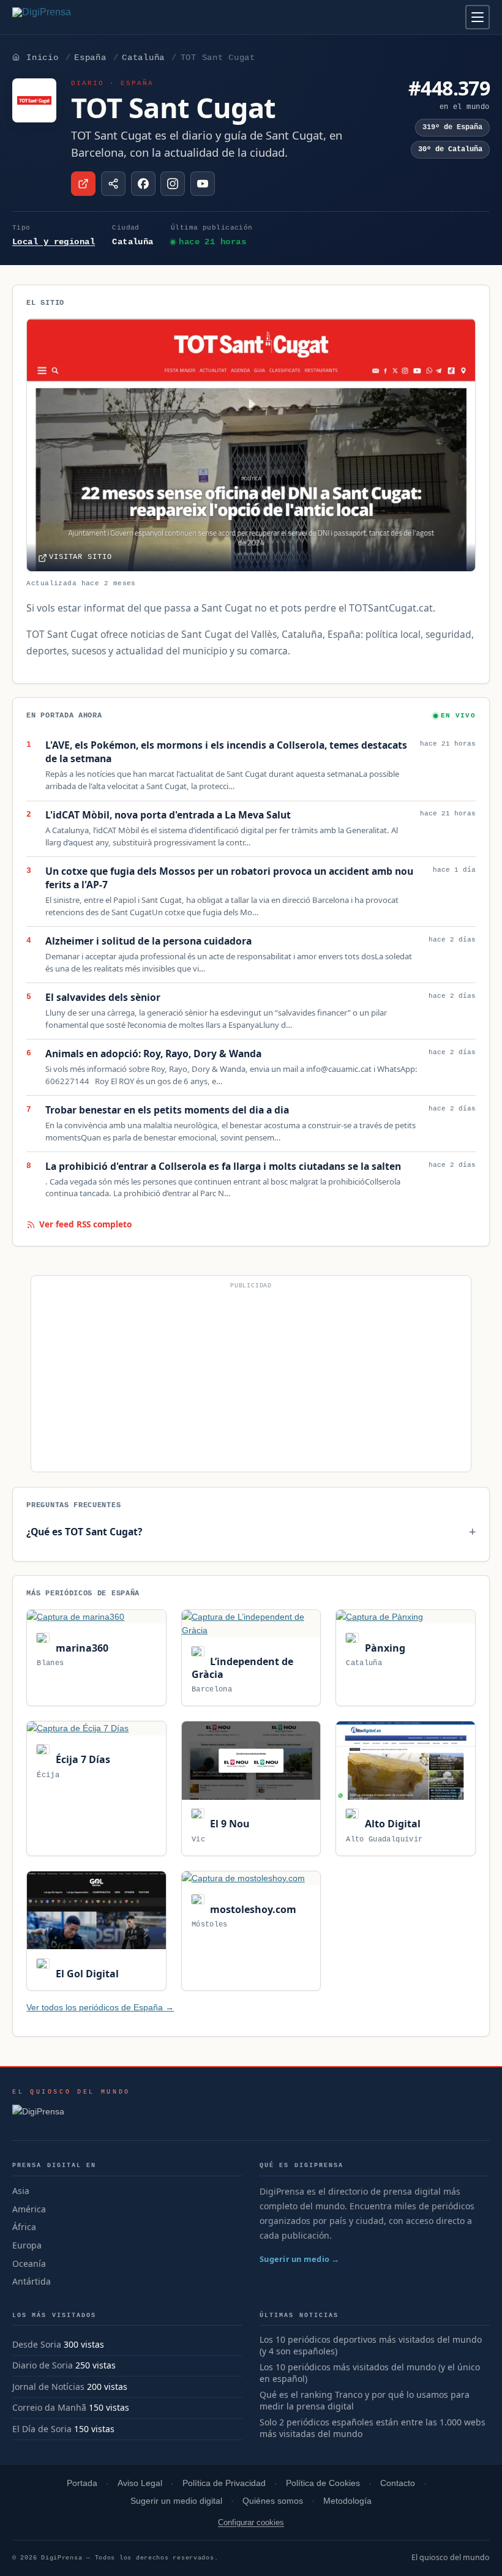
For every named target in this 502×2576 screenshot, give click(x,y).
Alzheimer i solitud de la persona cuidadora (148, 941)
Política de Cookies (323, 2483)
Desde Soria (37, 2344)
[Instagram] (173, 184)
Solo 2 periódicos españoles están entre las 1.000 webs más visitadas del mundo (373, 2428)
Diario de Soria (43, 2365)
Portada (82, 2483)
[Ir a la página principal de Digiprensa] (68, 17)
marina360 (81, 1648)
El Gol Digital (86, 1974)
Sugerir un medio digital (176, 2501)
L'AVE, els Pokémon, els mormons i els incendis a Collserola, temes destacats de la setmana (226, 752)
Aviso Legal (140, 2483)
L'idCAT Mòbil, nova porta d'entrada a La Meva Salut (168, 815)
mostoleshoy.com (252, 1909)
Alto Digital (391, 1824)
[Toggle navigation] (478, 17)
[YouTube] (203, 184)
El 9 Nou (229, 1824)
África (24, 2227)
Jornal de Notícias (48, 2387)
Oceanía (29, 2263)
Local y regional (54, 242)
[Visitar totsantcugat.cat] (83, 184)
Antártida (32, 2281)
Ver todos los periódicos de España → (100, 2007)
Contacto (398, 2483)
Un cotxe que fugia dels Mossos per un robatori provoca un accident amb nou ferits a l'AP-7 (229, 878)
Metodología (347, 2501)
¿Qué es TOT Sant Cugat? (84, 1532)
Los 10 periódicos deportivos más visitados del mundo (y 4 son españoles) (371, 2346)
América (29, 2209)
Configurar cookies (251, 2522)
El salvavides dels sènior (103, 998)
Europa (27, 2245)
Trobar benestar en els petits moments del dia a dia (167, 1110)
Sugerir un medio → (300, 2259)
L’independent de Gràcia (242, 1668)
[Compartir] (113, 184)
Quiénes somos (273, 2501)
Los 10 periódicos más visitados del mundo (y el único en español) (370, 2373)
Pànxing (384, 1648)
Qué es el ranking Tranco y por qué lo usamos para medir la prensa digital (365, 2401)
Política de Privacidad (224, 2483)
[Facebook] (143, 184)
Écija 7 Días (81, 1759)
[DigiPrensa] (71, 2115)
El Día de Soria (42, 2429)
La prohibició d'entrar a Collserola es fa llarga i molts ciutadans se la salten (223, 1166)
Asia (21, 2191)
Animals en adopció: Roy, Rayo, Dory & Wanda (153, 1054)
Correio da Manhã (49, 2407)
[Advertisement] (251, 1379)
